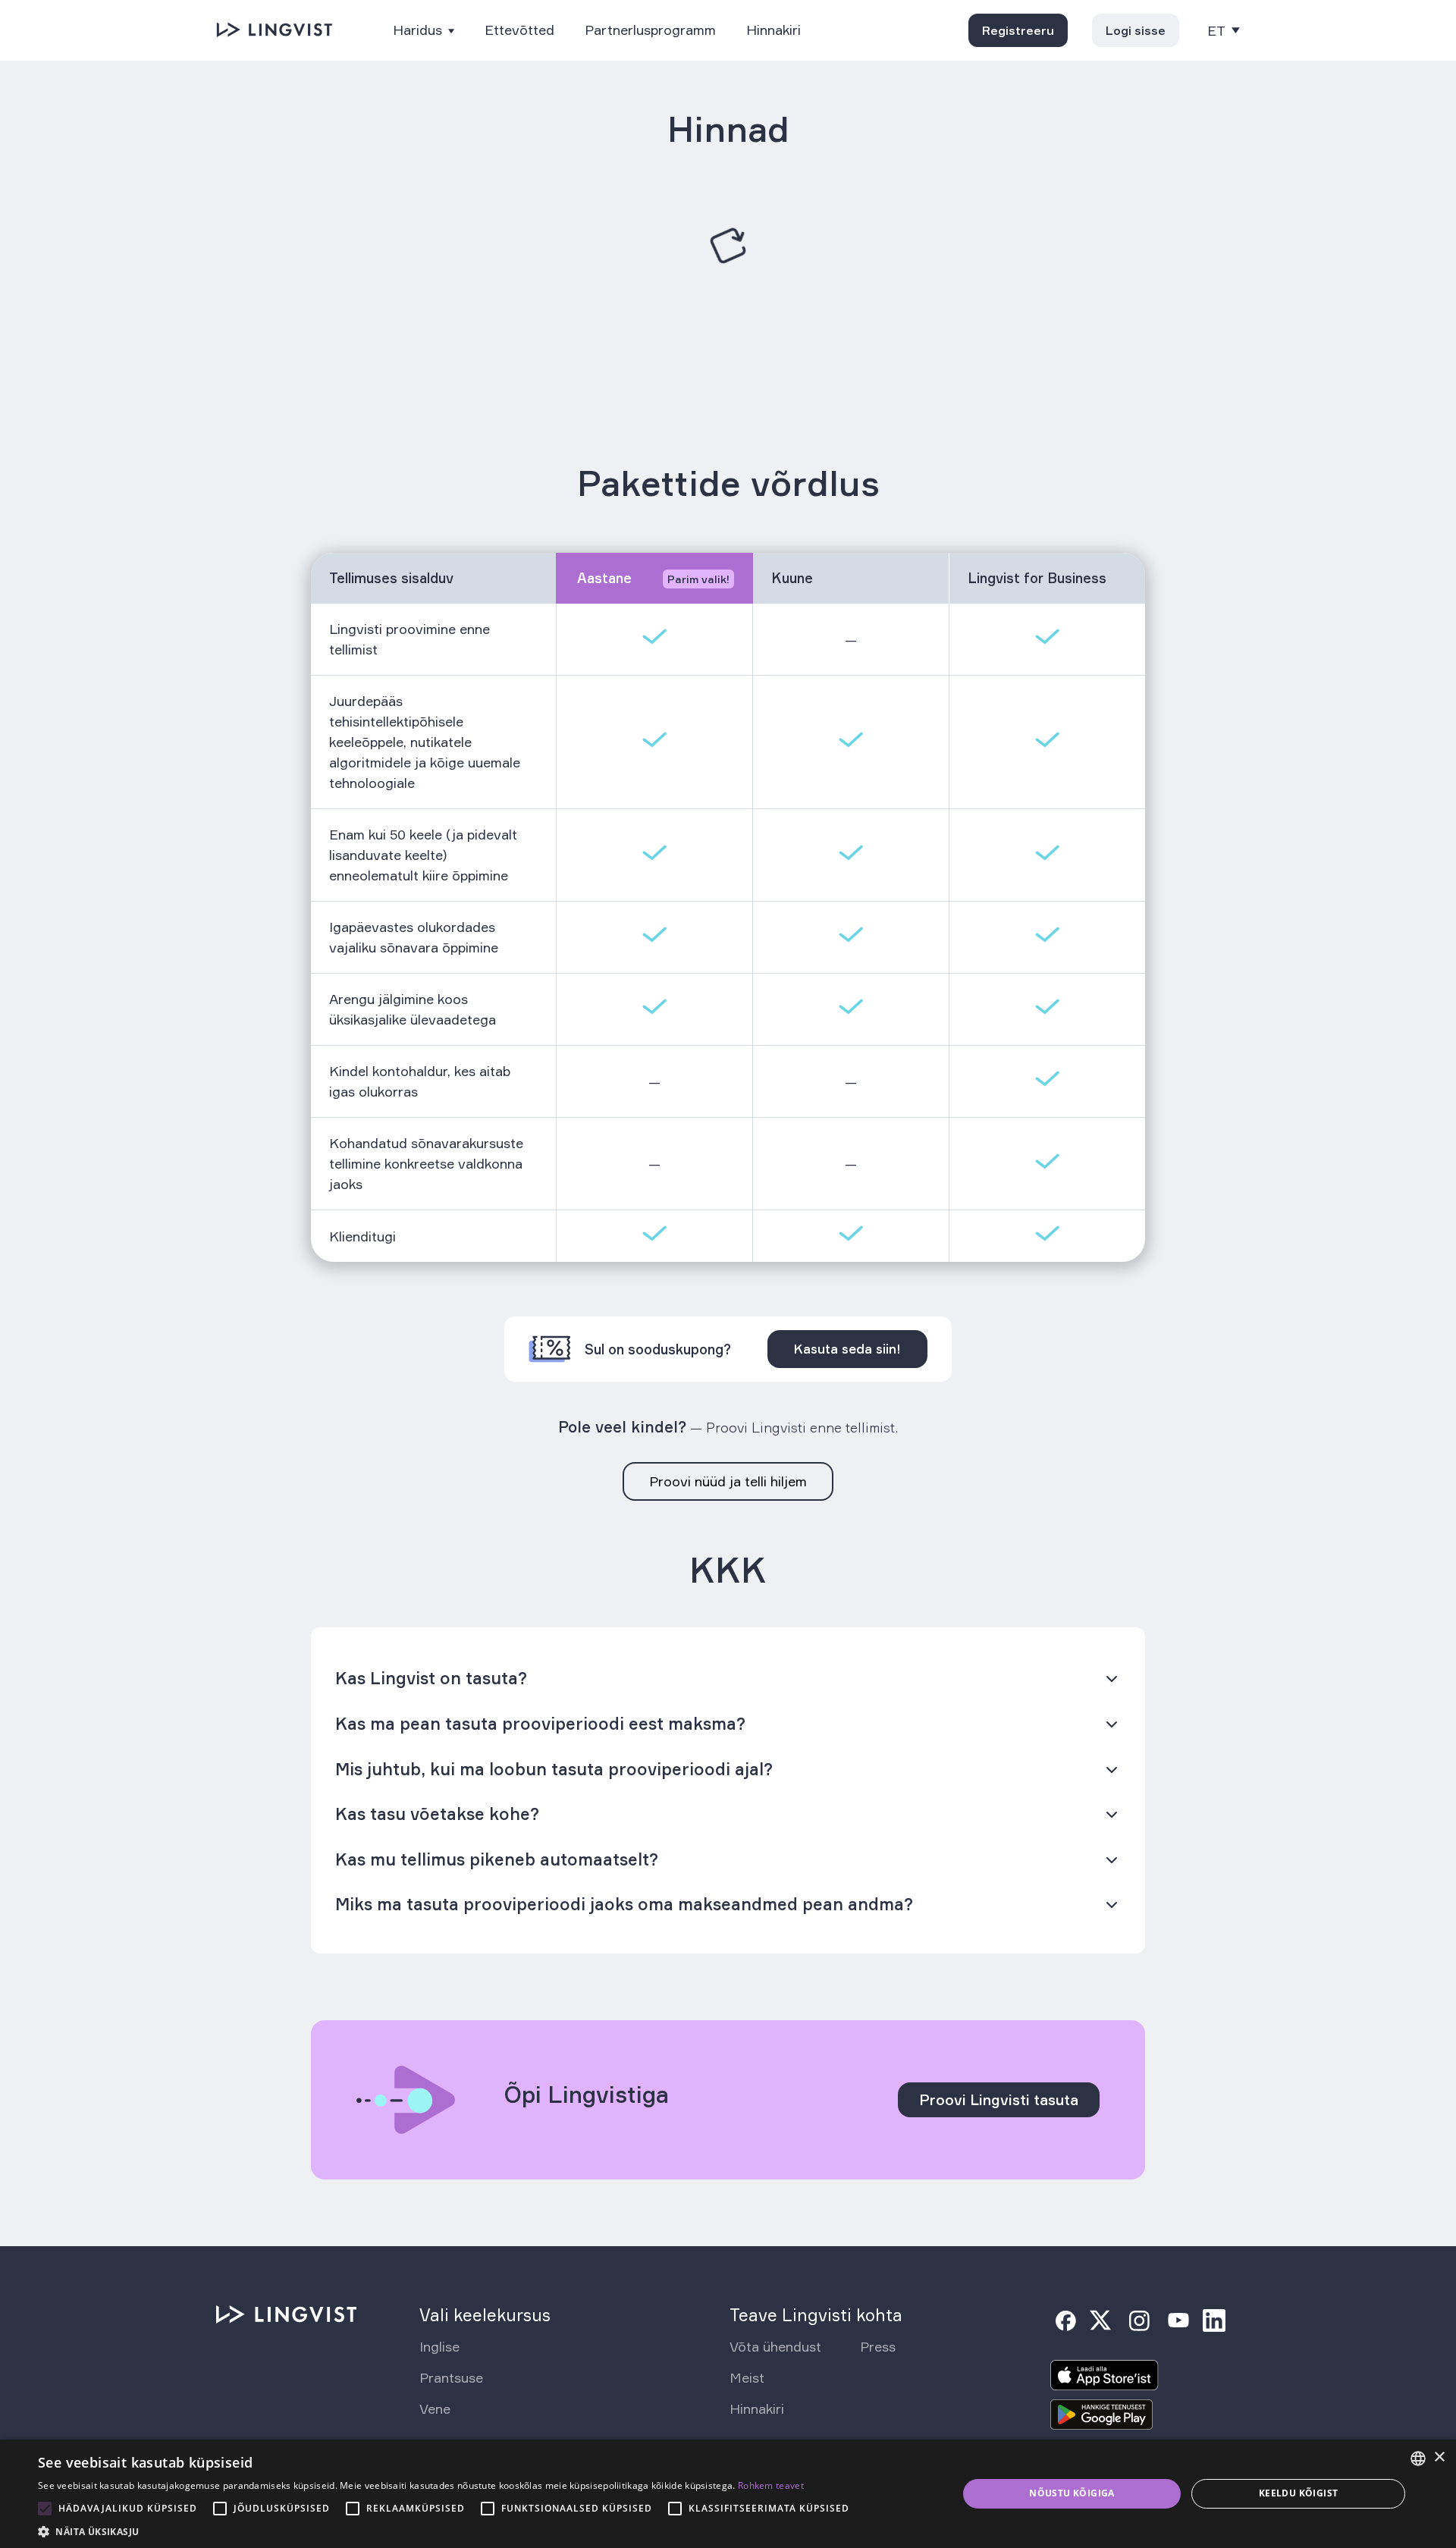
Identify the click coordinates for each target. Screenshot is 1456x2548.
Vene (435, 2408)
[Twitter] (1100, 2320)
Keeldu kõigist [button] (1299, 2493)
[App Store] (1105, 2380)
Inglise (439, 2346)
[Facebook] (1065, 2320)
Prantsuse (451, 2377)
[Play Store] (1102, 2419)
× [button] (1439, 2457)
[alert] (728, 2494)
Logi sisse (1136, 30)
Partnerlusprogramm (650, 30)
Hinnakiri (773, 30)
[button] (447, 2530)
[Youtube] (1178, 2320)
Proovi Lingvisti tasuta (999, 2100)
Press (878, 2346)
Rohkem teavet (771, 2485)
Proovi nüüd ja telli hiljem (728, 1481)
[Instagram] (1139, 2320)
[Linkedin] (1214, 2320)
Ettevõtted (519, 30)
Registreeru (1018, 30)
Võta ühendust (775, 2346)
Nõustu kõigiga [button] (1072, 2493)
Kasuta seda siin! (847, 1349)
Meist (747, 2377)
